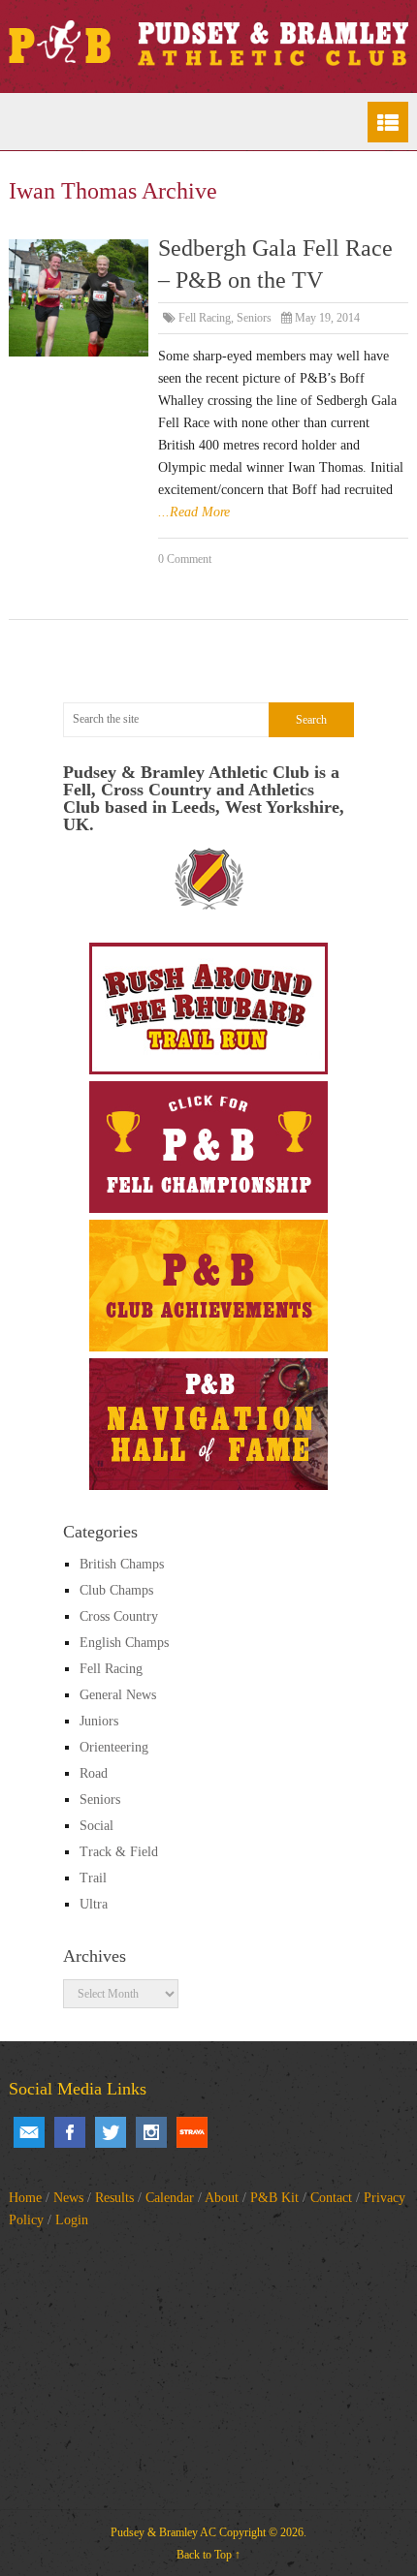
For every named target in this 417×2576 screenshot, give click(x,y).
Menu (388, 122)
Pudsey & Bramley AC (163, 2532)
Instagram (151, 2132)
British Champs (122, 1564)
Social (96, 1826)
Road (94, 1773)
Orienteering (114, 1747)
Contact (331, 2198)
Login (72, 2220)
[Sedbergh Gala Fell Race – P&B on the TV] (79, 298)
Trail (93, 1878)
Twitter (111, 2132)
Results (114, 2198)
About (222, 2198)
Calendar (170, 2198)
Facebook (70, 2132)
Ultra (94, 1904)
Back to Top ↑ (208, 2555)
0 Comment (185, 559)
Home (25, 2198)
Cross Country (119, 1616)
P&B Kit (274, 2198)
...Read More (194, 512)
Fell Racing (205, 318)
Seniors (254, 318)
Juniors (99, 1721)
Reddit (192, 2132)
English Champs (124, 1643)
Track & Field (119, 1852)
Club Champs (116, 1590)
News (68, 2198)
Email (29, 2132)
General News (118, 1695)
